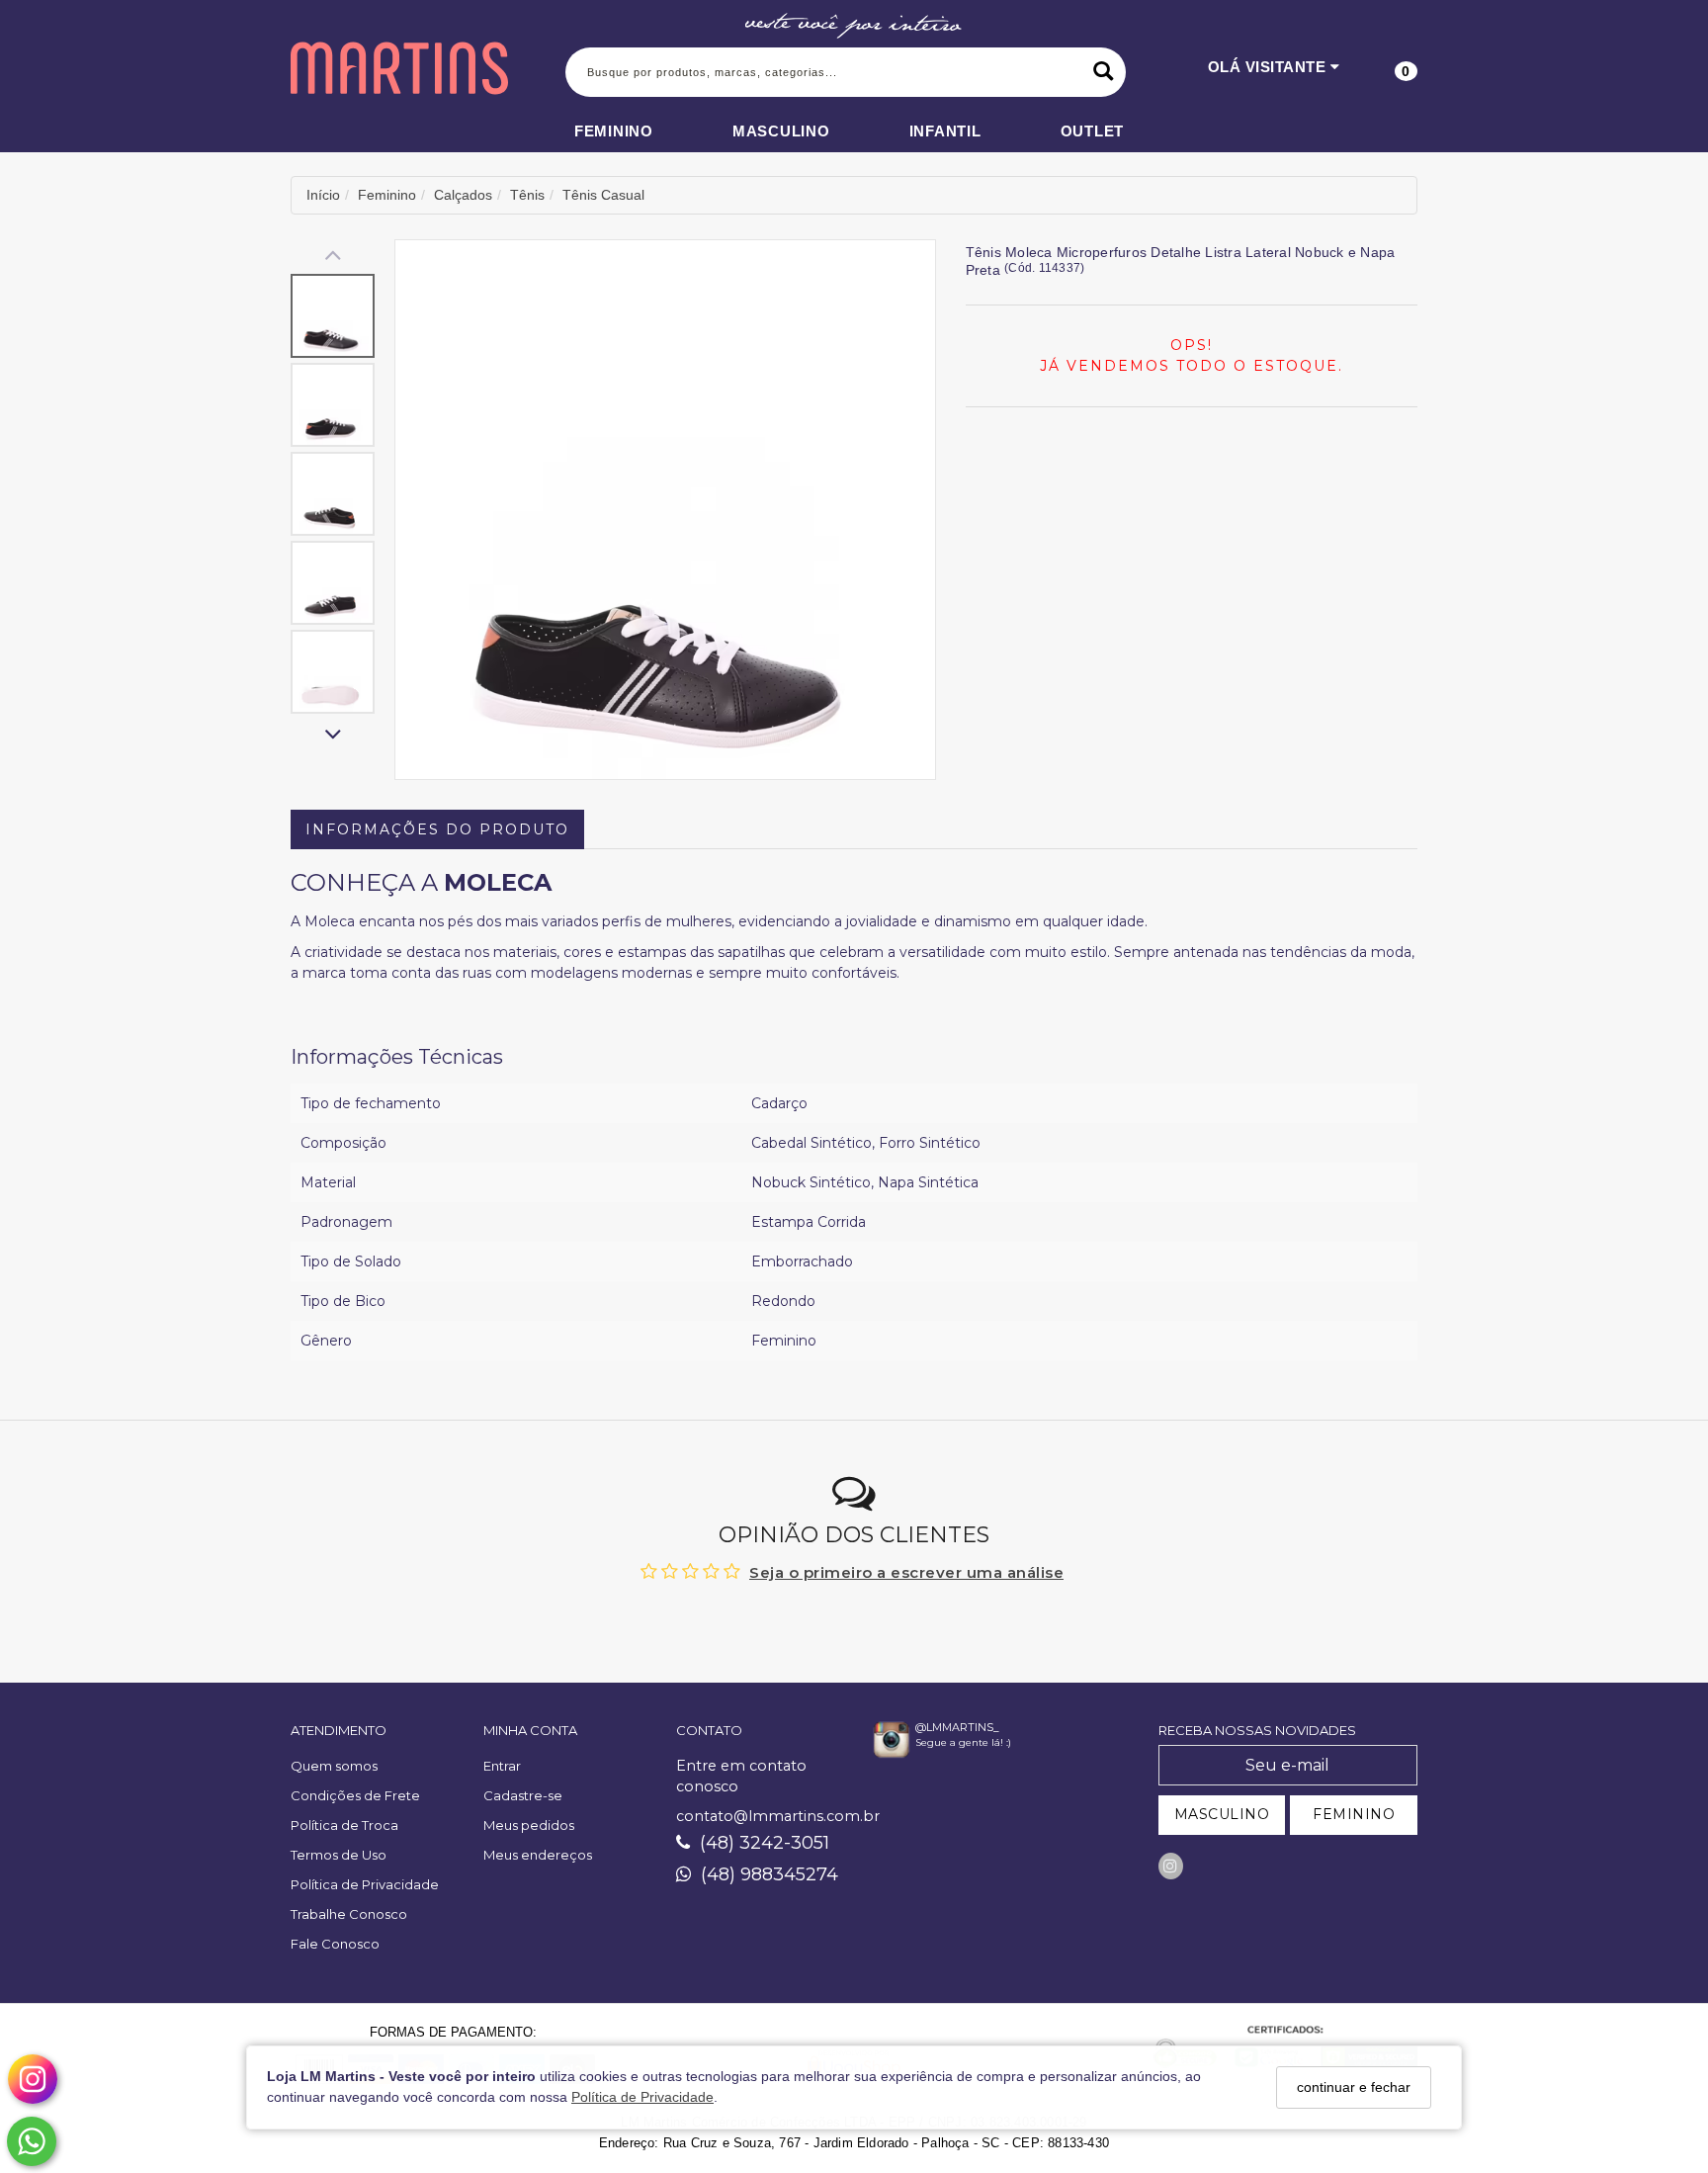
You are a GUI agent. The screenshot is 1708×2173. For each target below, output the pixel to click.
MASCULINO (1222, 1814)
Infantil (945, 131)
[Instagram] (1171, 1866)
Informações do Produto (437, 829)
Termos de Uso (339, 1855)
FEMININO (1354, 1814)
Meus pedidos (529, 1825)
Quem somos (334, 1766)
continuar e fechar (1354, 2087)
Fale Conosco (335, 1944)
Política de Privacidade (642, 2098)
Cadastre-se (523, 1795)
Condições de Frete (355, 1795)
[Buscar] (1104, 72)
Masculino (781, 131)
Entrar (502, 1766)
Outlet (1093, 131)
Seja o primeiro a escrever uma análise (906, 1572)
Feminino (614, 131)
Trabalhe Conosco (349, 1914)
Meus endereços (538, 1855)
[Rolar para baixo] (333, 736)
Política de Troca (344, 1825)
